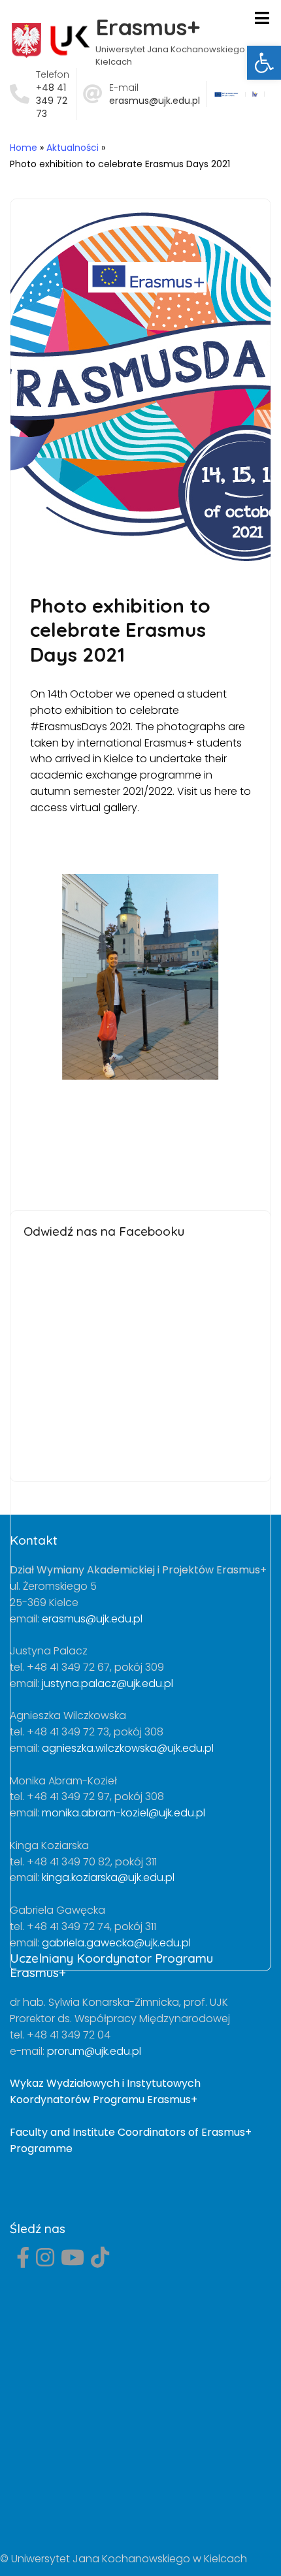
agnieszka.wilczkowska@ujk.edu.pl (128, 1748)
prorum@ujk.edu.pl (94, 2051)
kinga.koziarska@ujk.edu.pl (108, 1877)
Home (24, 148)
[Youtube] (73, 2262)
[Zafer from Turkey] (140, 977)
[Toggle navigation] (262, 18)
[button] (264, 63)
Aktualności (73, 148)
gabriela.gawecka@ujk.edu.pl (116, 1943)
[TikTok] (100, 2262)
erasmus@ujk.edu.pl (155, 101)
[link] (255, 94)
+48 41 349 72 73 (52, 101)
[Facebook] (23, 2262)
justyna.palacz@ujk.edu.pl (107, 1683)
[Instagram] (45, 2262)
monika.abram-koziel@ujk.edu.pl (124, 1813)
